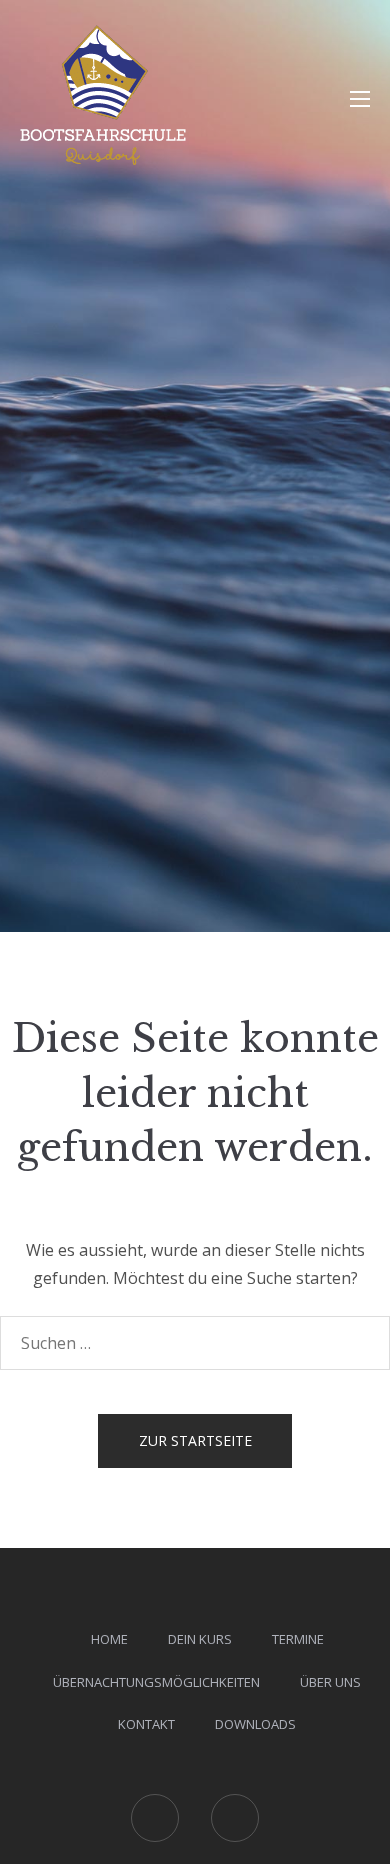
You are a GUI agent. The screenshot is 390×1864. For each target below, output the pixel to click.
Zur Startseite (195, 1440)
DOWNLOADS (255, 1724)
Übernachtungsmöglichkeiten (156, 1682)
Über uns (330, 1682)
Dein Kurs (200, 1639)
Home (109, 1639)
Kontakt (146, 1724)
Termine (298, 1639)
